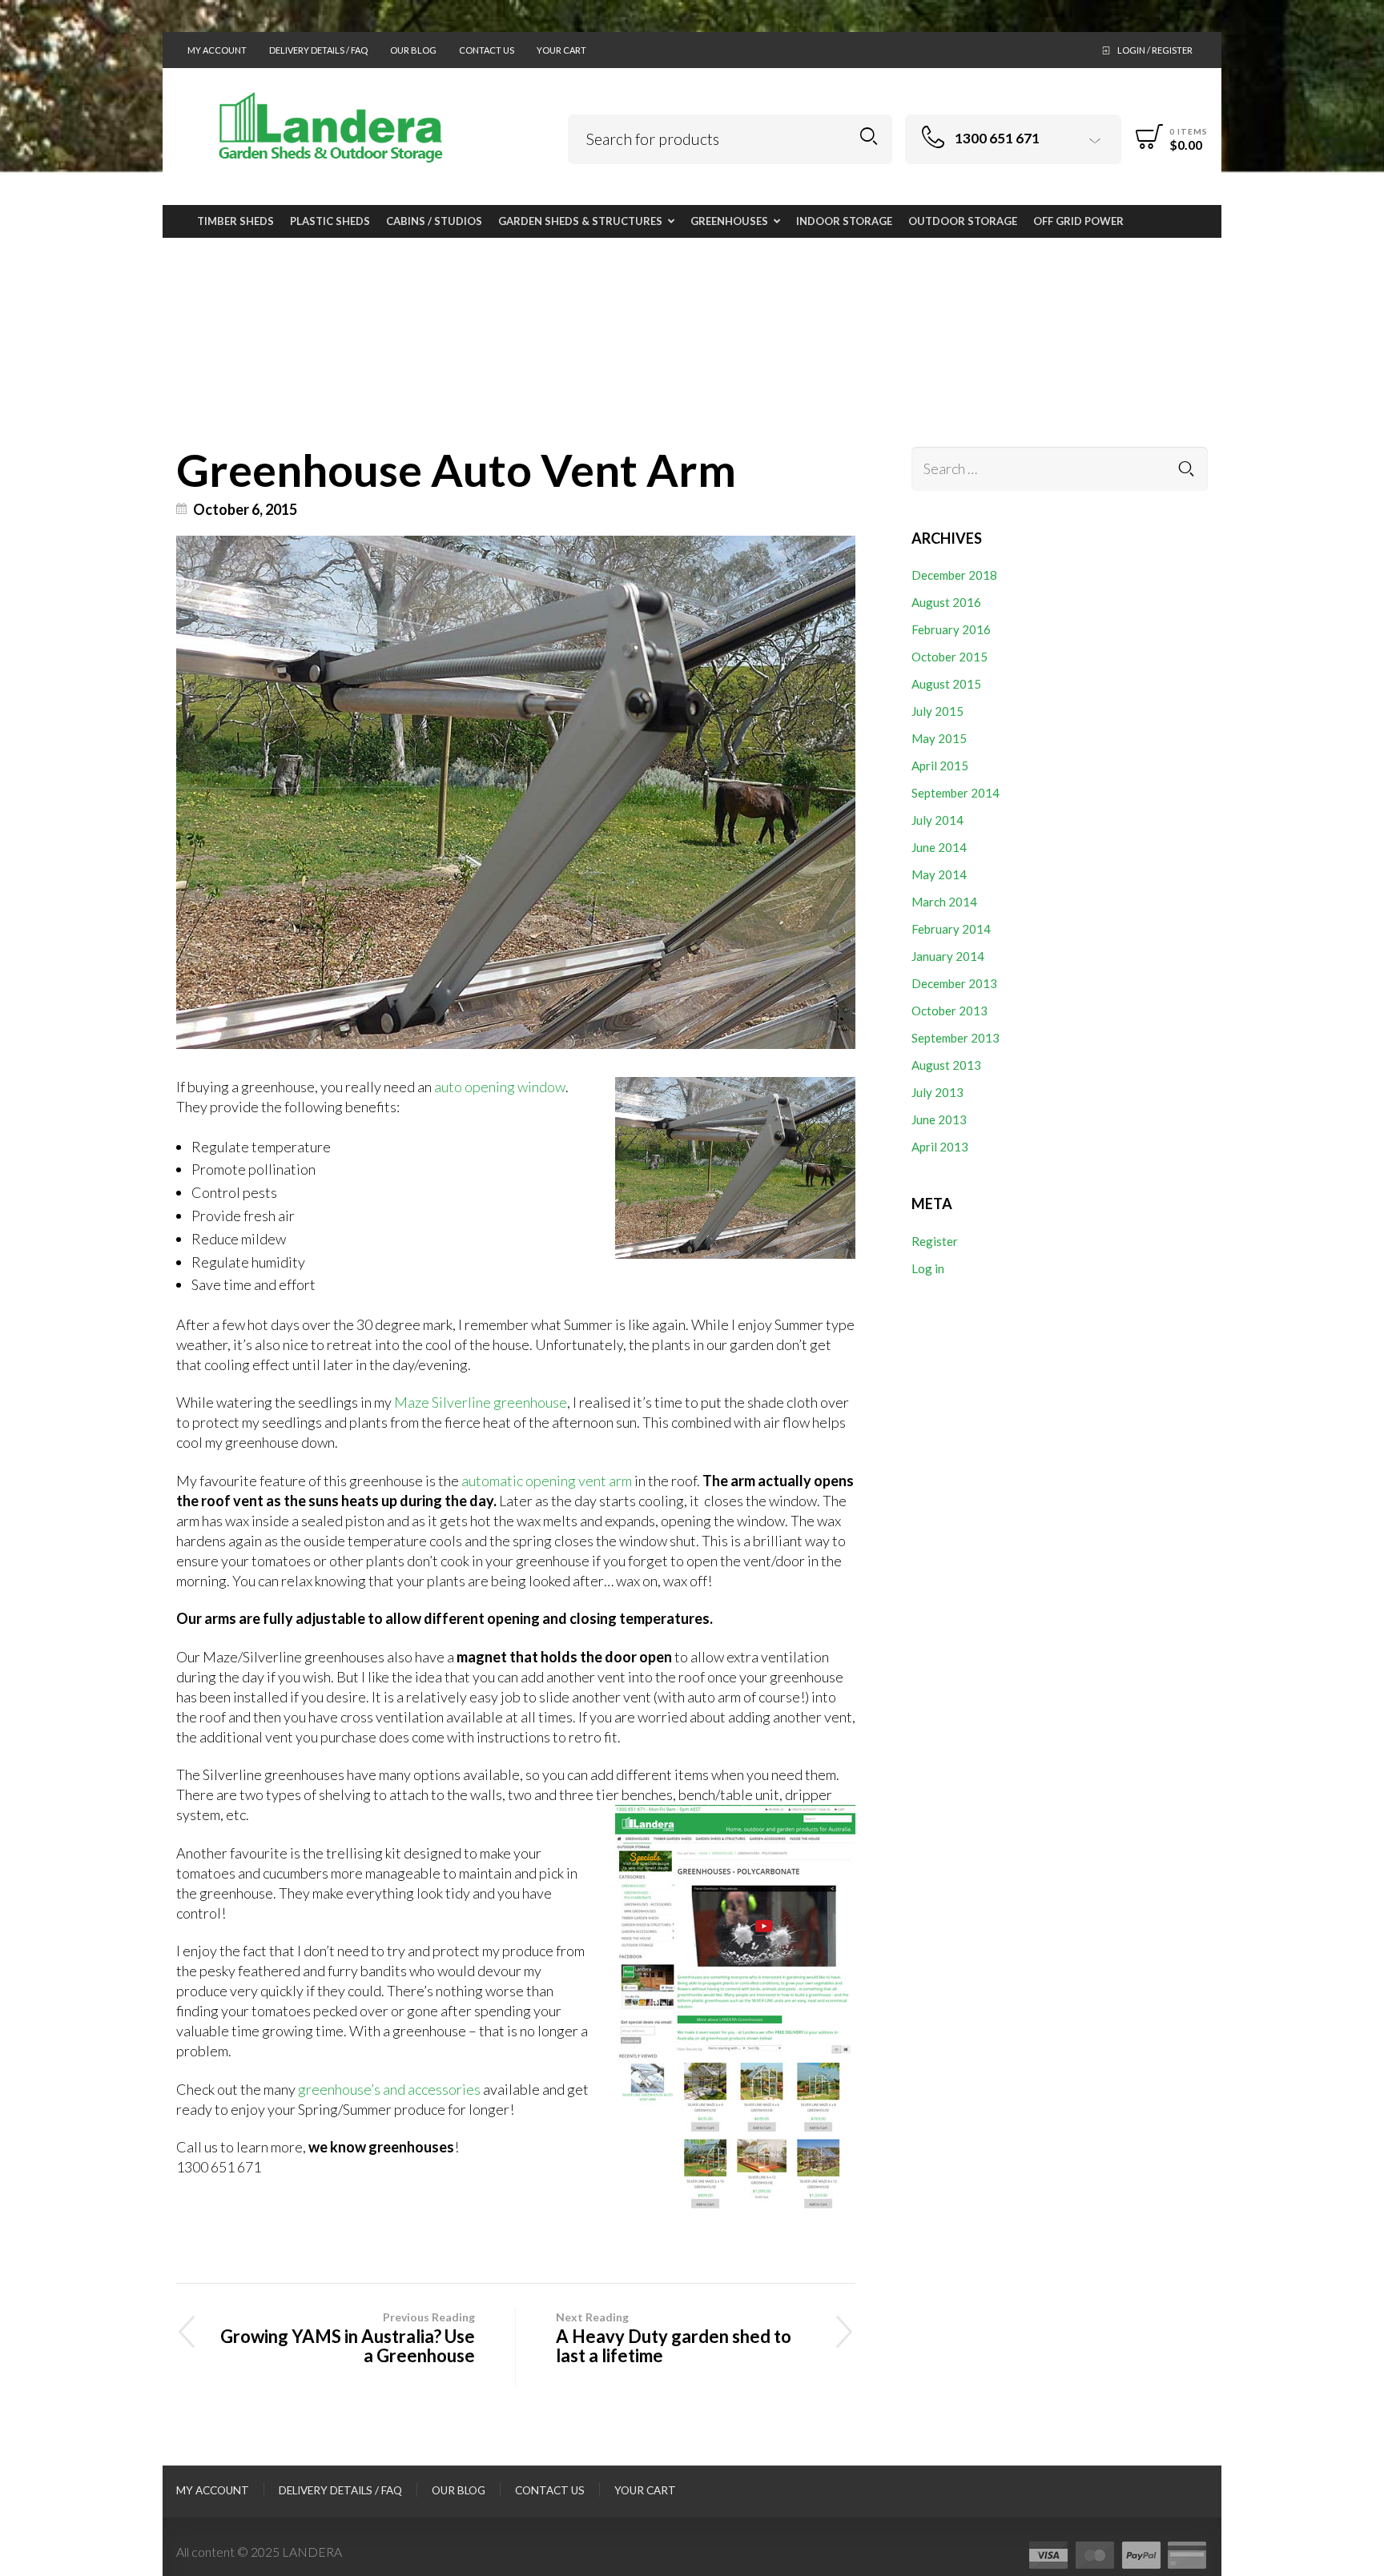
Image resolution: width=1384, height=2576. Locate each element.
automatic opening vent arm (547, 1481)
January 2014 (948, 956)
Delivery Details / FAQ (318, 50)
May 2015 (939, 738)
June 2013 (939, 1119)
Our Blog (413, 50)
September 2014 (956, 793)
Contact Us (487, 50)
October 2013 (949, 1011)
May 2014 (939, 874)
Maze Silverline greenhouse (481, 1402)
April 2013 (940, 1147)
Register (935, 1241)
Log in (928, 1268)
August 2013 (946, 1065)
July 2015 (937, 711)
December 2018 (954, 575)
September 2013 (956, 1038)
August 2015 (946, 684)
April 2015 (940, 766)
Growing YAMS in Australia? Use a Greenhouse (348, 2338)
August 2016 (946, 602)
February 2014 (951, 929)
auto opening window (500, 1087)
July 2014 (937, 820)
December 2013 (954, 983)
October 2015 (949, 657)
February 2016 (951, 629)
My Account (217, 50)
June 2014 (939, 847)
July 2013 (937, 1092)
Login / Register (1155, 50)
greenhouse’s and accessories (389, 2089)
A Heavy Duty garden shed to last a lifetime (674, 2338)
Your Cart (561, 50)
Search (869, 137)
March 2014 (944, 902)
